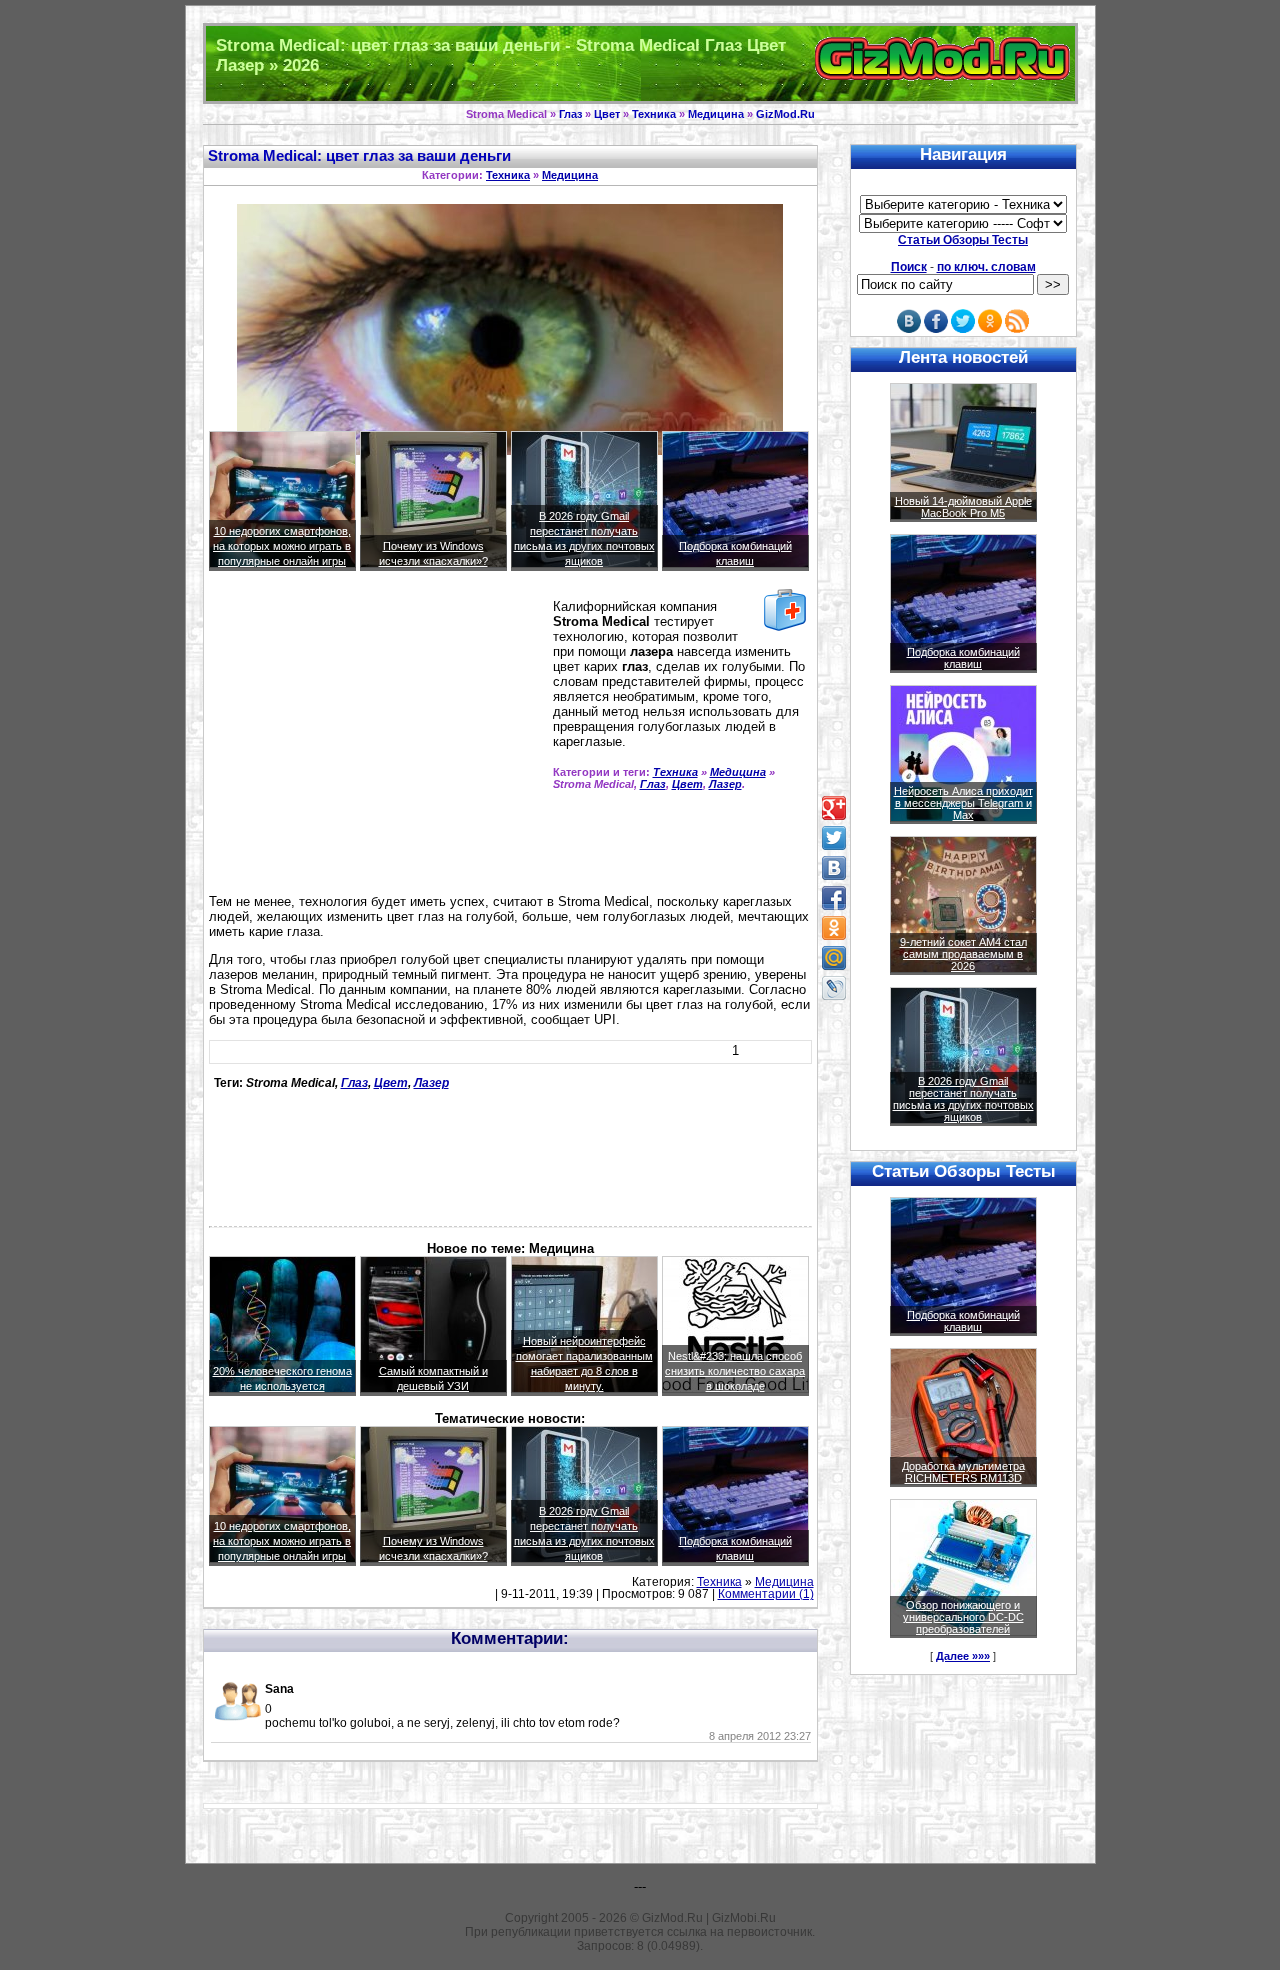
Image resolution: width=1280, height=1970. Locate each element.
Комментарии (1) (766, 1594)
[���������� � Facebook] (834, 898)
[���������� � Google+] (834, 808)
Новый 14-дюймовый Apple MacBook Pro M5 (963, 507)
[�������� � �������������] (834, 928)
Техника (654, 114)
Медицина (716, 114)
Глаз (570, 114)
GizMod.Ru (785, 114)
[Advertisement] (377, 741)
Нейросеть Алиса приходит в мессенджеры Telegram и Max (963, 803)
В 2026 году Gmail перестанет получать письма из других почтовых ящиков (963, 1099)
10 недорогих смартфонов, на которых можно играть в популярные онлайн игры (282, 546)
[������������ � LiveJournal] (834, 988)
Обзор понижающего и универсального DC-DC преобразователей (963, 1617)
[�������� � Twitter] (834, 838)
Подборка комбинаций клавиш (963, 658)
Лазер (725, 784)
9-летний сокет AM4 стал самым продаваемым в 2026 (963, 954)
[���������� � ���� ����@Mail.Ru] (834, 958)
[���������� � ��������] (834, 868)
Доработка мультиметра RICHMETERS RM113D (963, 1472)
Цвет (607, 114)
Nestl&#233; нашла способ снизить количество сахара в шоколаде (735, 1371)
